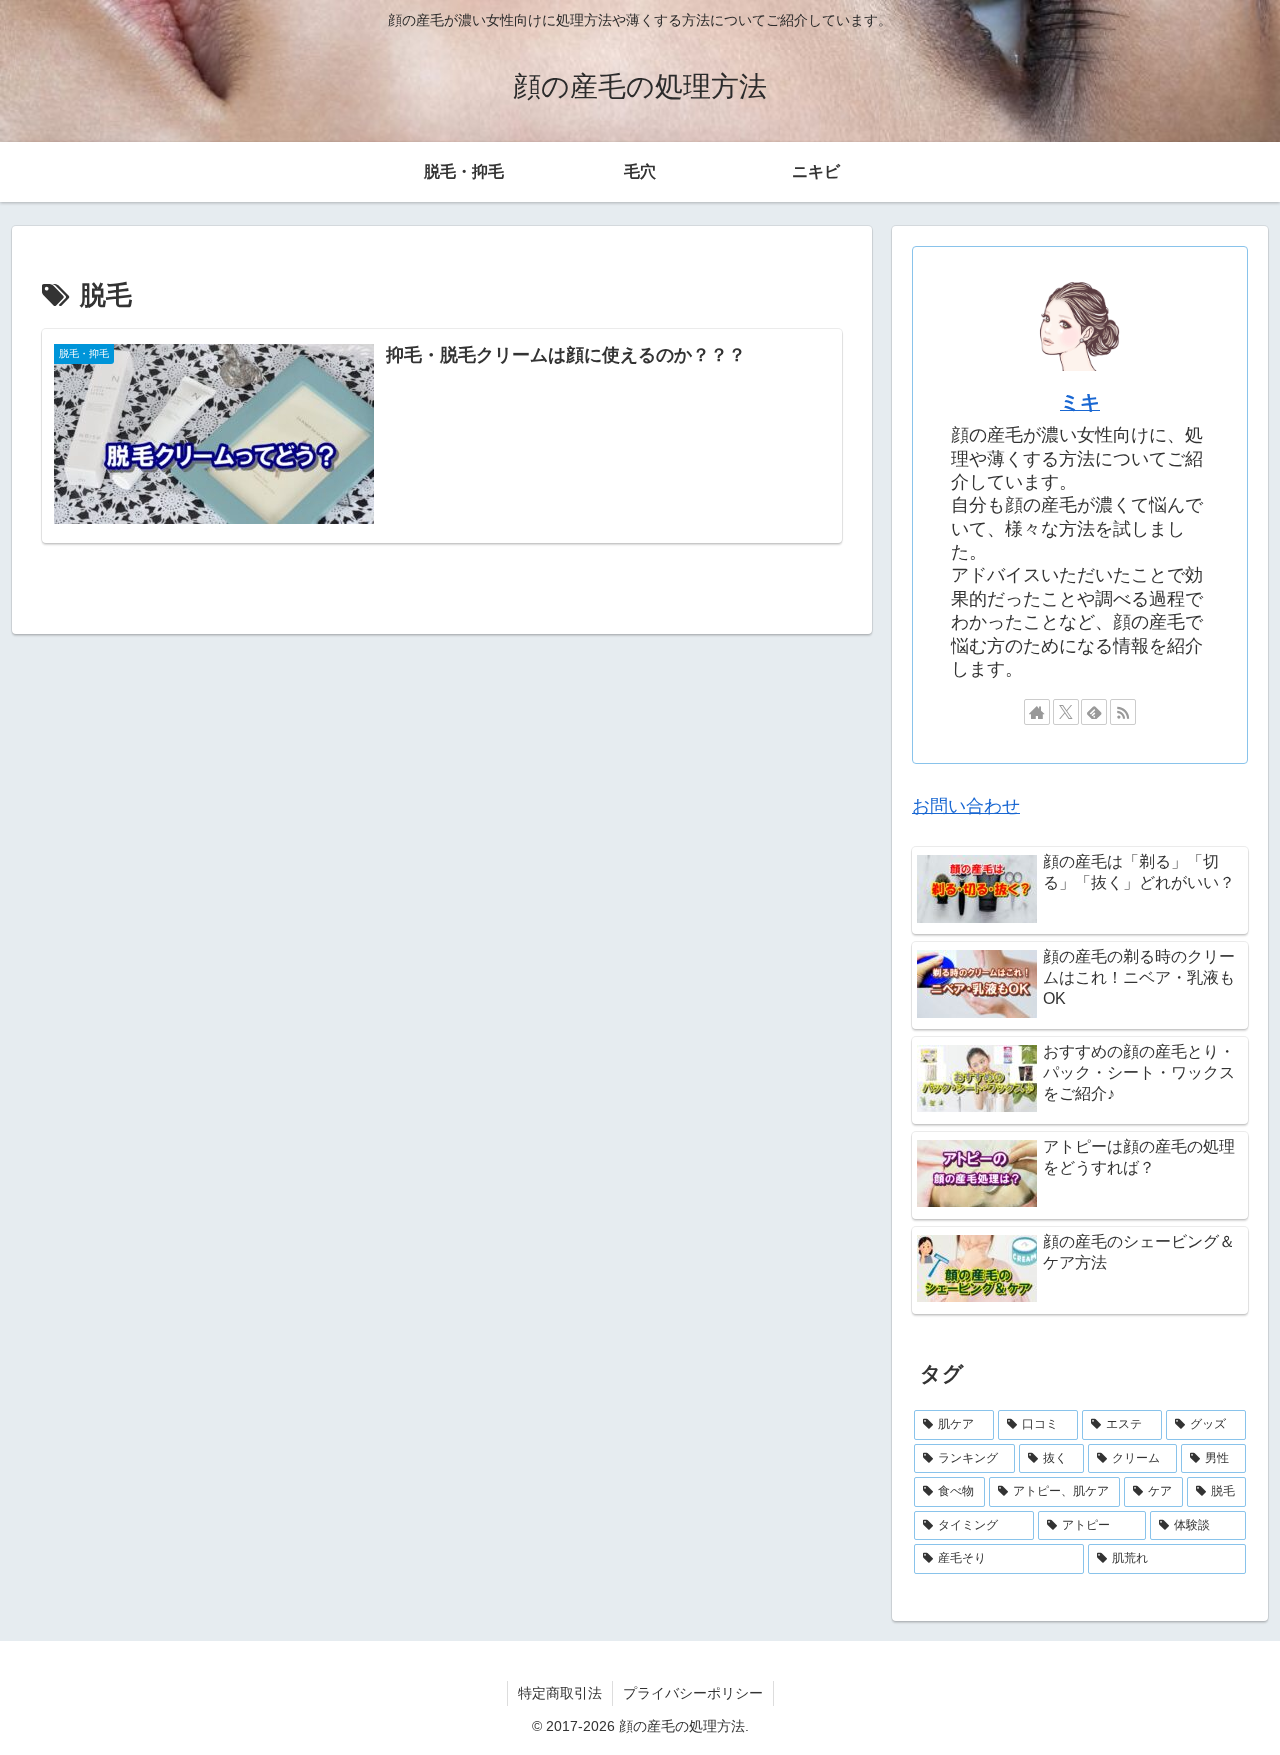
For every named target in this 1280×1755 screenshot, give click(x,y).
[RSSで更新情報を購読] (1123, 712)
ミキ (1080, 402)
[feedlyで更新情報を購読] (1094, 712)
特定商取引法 (560, 1693)
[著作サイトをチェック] (1037, 712)
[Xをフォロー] (1066, 712)
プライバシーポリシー (693, 1693)
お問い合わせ (966, 806)
